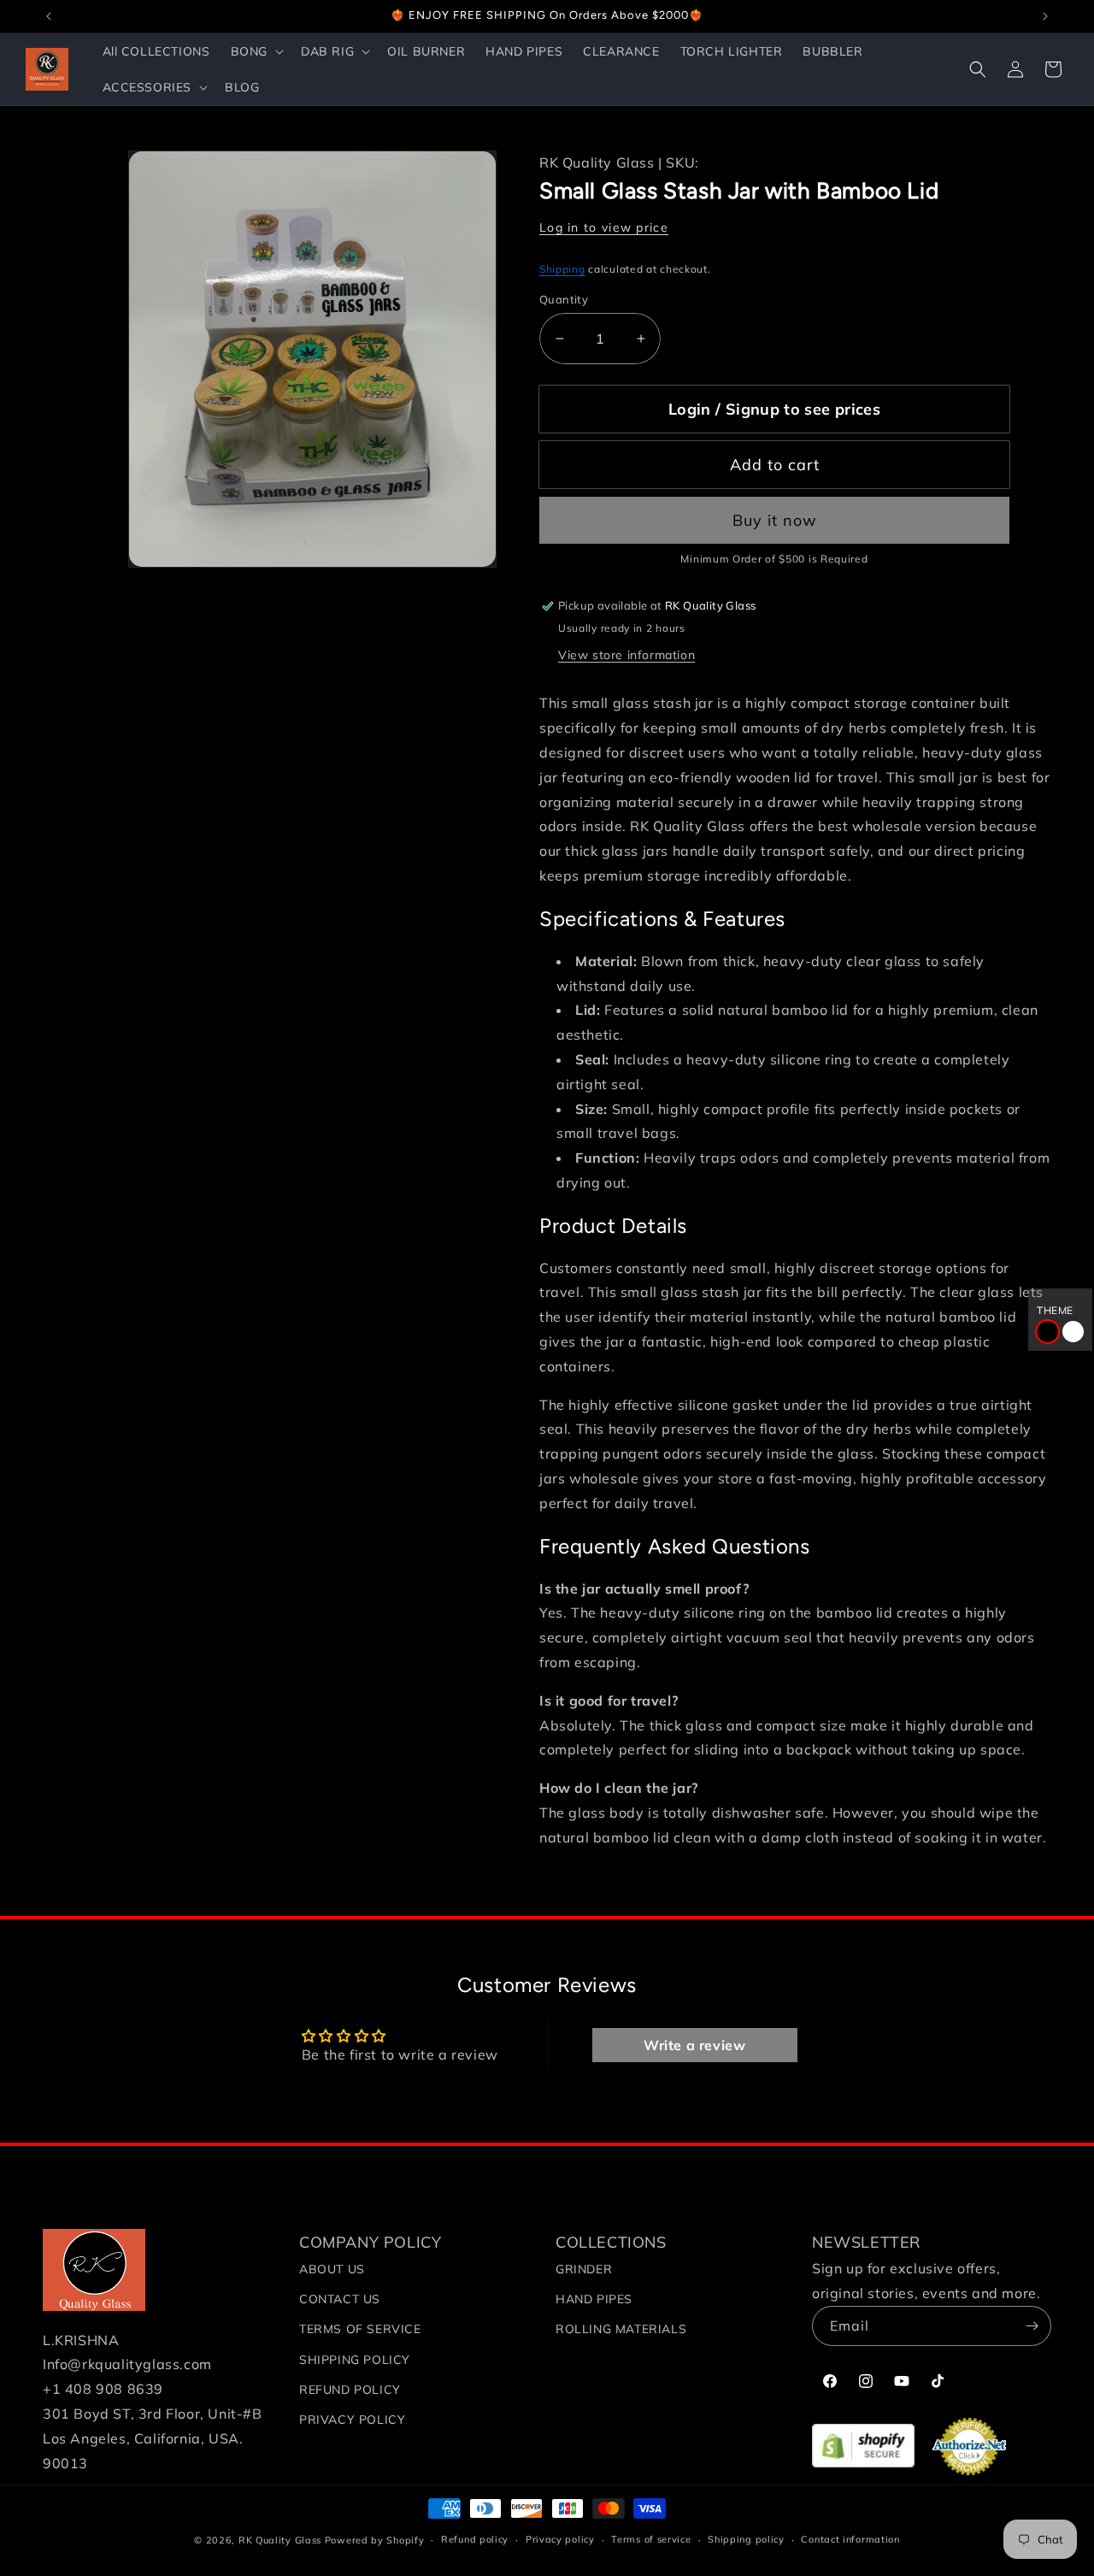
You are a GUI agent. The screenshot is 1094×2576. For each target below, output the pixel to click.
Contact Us (340, 2299)
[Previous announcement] (49, 16)
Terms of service (651, 2539)
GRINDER (584, 2269)
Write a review (694, 2045)
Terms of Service (360, 2329)
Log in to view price (604, 227)
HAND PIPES (594, 2299)
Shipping (562, 269)
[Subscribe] (1032, 2326)
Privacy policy (560, 2539)
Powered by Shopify (375, 2540)
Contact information (850, 2539)
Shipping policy (746, 2539)
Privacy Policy (352, 2420)
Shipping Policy (355, 2360)
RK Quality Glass (280, 2540)
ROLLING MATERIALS (621, 2329)
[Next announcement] (1045, 16)
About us (332, 2269)
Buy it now (775, 520)
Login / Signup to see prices (774, 409)
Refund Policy (350, 2390)
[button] (256, 51)
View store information (626, 655)
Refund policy (475, 2539)
